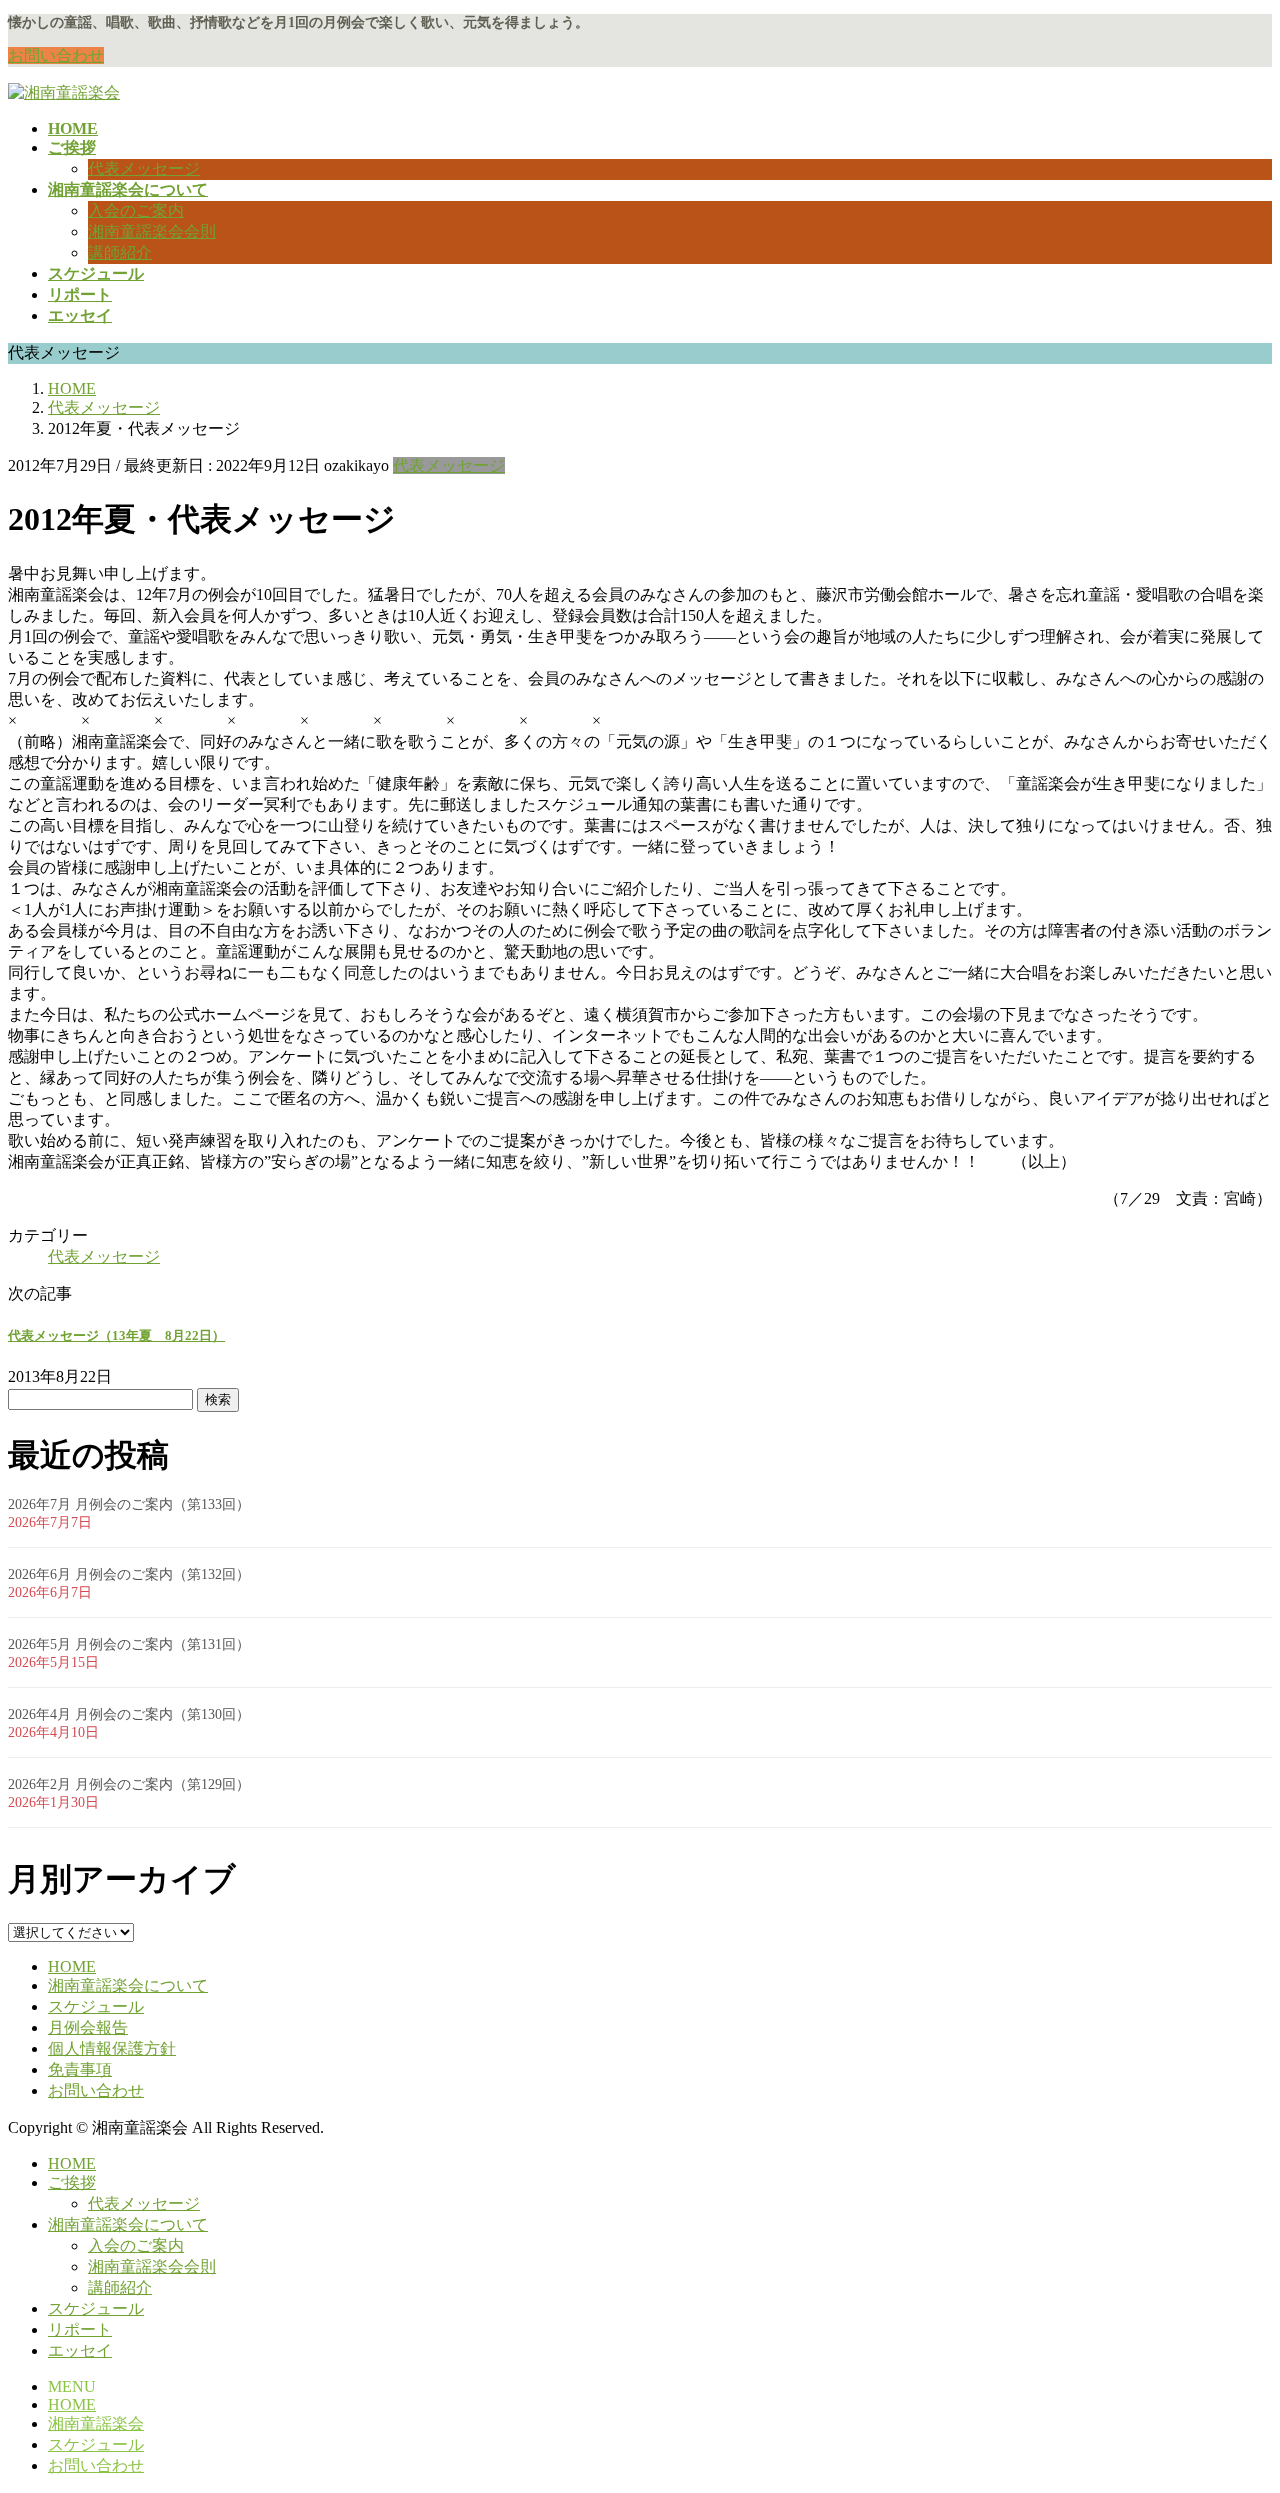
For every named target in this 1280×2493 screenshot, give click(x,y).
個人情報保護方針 (112, 2048)
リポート (80, 2329)
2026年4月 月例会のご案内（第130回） (129, 1714)
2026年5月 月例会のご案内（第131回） (129, 1644)
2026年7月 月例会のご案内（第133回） (129, 1504)
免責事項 (80, 2069)
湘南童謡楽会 (96, 2423)
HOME (72, 1966)
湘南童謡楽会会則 (152, 231)
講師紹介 (120, 252)
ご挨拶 (72, 2182)
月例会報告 (88, 2027)
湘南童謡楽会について (128, 1985)
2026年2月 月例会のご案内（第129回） (129, 1784)
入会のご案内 (136, 210)
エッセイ (80, 2350)
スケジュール (96, 2006)
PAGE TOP (1234, 2397)
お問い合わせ (56, 55)
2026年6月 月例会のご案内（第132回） (129, 1574)
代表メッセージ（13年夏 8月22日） (116, 1335)
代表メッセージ (144, 168)
